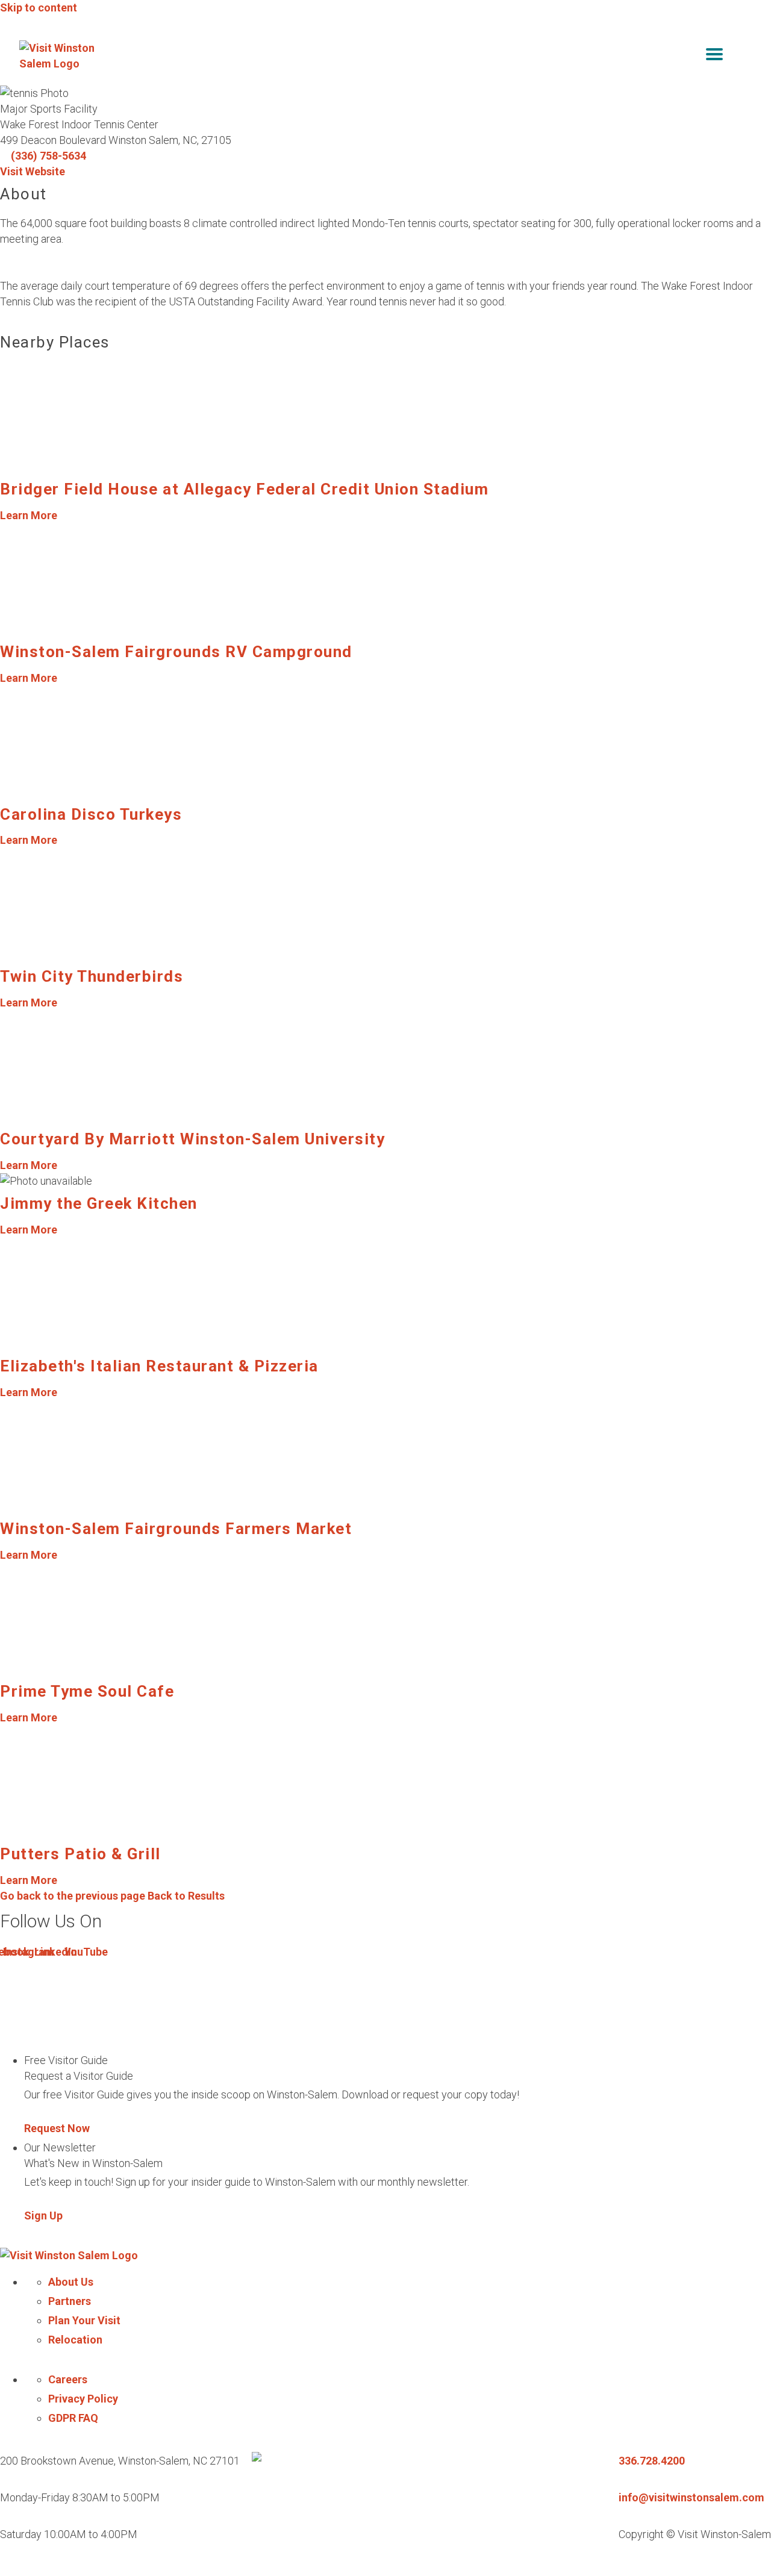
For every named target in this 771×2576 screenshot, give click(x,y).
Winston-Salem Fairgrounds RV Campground (176, 652)
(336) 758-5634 (48, 156)
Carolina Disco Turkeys (91, 814)
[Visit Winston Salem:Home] (61, 56)
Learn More (29, 515)
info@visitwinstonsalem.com (691, 2497)
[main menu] (714, 56)
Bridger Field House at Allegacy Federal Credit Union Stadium (244, 489)
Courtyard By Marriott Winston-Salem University (192, 1139)
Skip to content (39, 8)
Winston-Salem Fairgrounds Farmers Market (176, 1529)
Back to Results (112, 1896)
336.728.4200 (652, 2461)
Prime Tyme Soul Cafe (87, 1691)
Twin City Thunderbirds (92, 976)
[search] (689, 56)
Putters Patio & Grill (80, 1854)
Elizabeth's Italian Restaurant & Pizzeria (159, 1366)
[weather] (743, 56)
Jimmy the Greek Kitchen (99, 1203)
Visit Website (33, 171)
